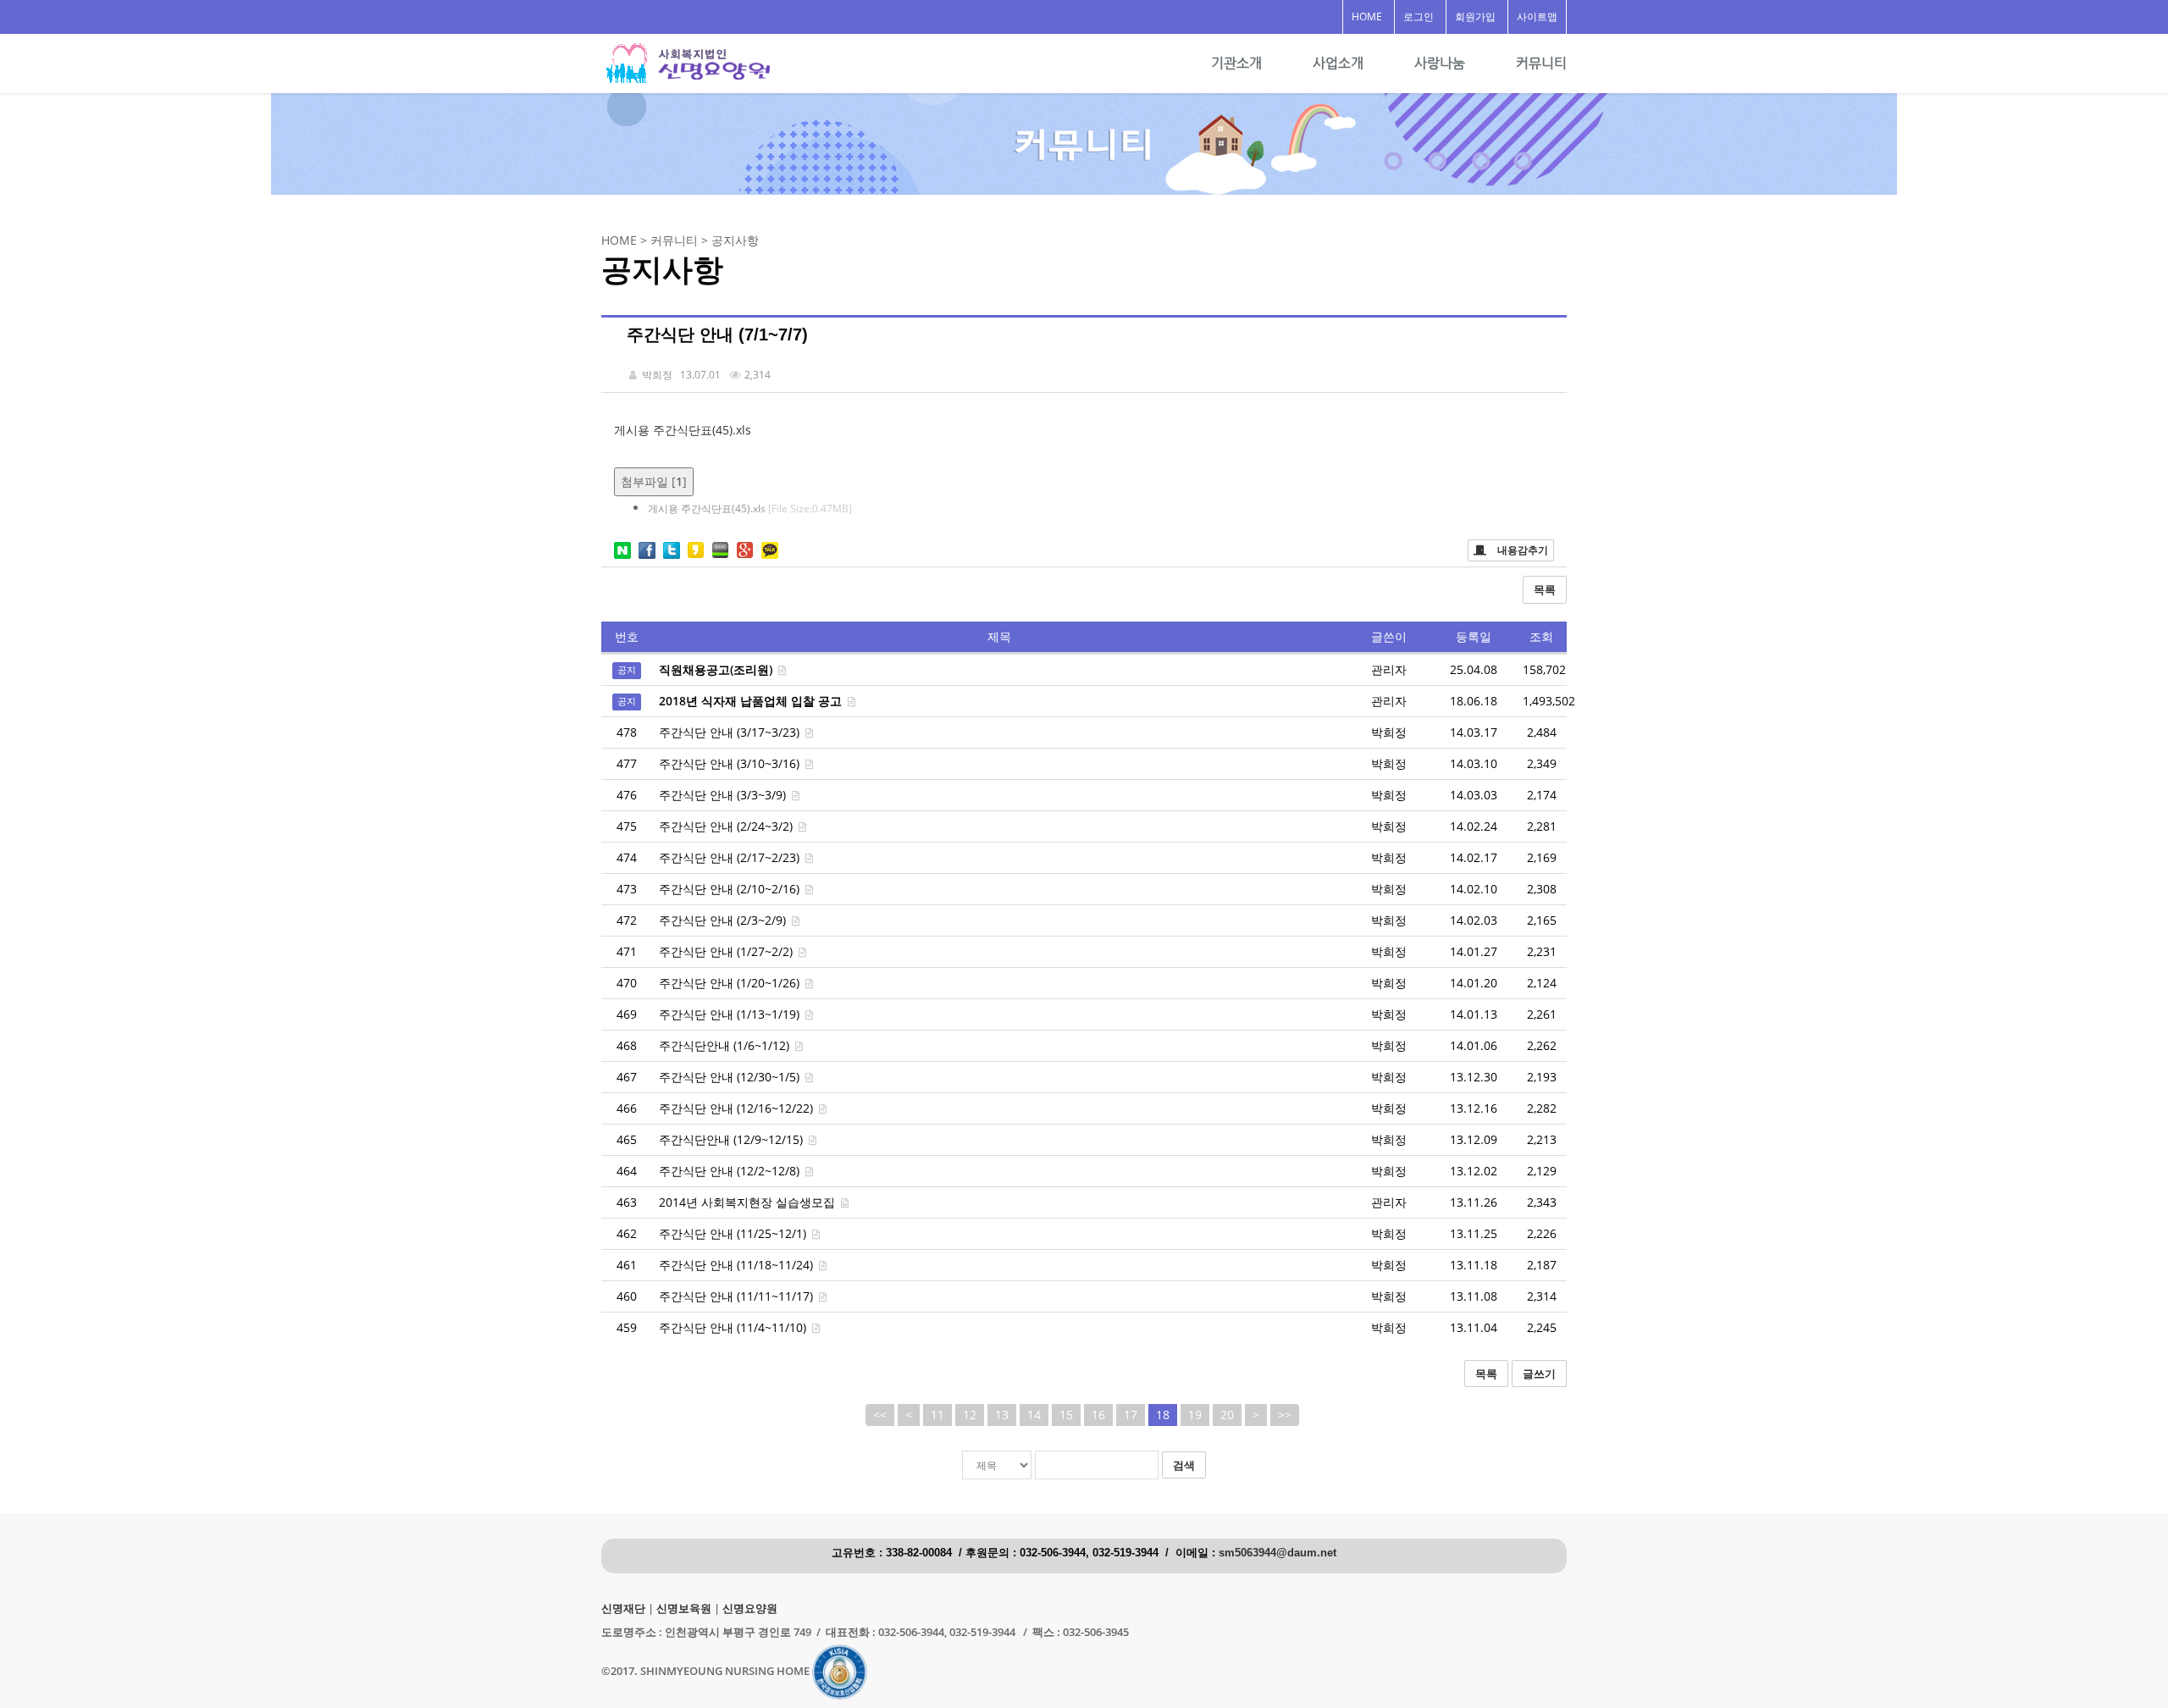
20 (1227, 1415)
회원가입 (1475, 17)
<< (880, 1415)
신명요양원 (750, 1609)
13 (1002, 1415)
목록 (1545, 589)
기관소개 (1236, 63)
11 (937, 1415)
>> (1285, 1415)
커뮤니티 (1541, 63)
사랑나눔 (1440, 63)
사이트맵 (1537, 17)
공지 (627, 671)
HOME (1367, 17)
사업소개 (1338, 63)
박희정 (1389, 732)
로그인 (1419, 17)
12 (970, 1415)
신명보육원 (684, 1609)
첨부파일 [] (654, 481)
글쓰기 (1539, 1374)
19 (1195, 1415)
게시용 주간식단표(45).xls (683, 430)
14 (1034, 1415)
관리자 (1389, 1202)
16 (1098, 1415)
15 (1066, 1415)
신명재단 (623, 1609)
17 (1131, 1415)
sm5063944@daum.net (1278, 1553)
